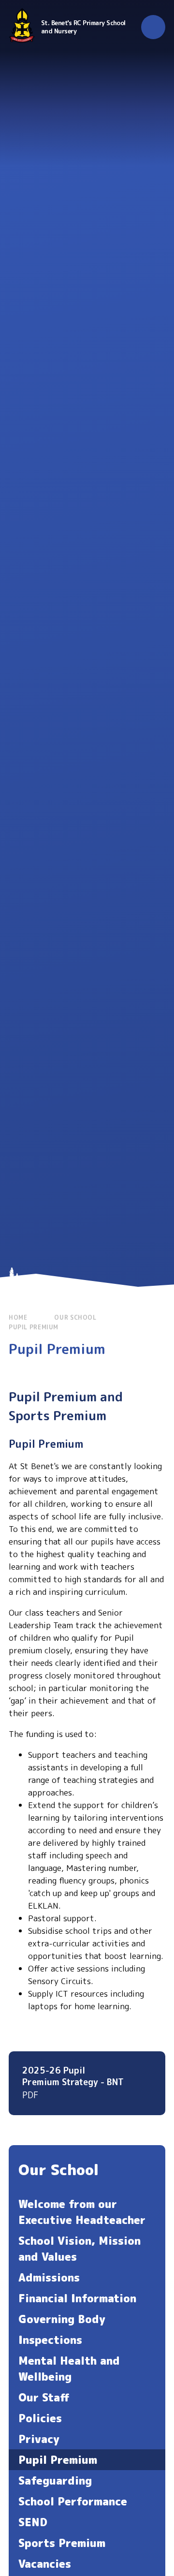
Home (18, 1317)
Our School (75, 1317)
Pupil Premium (34, 1327)
